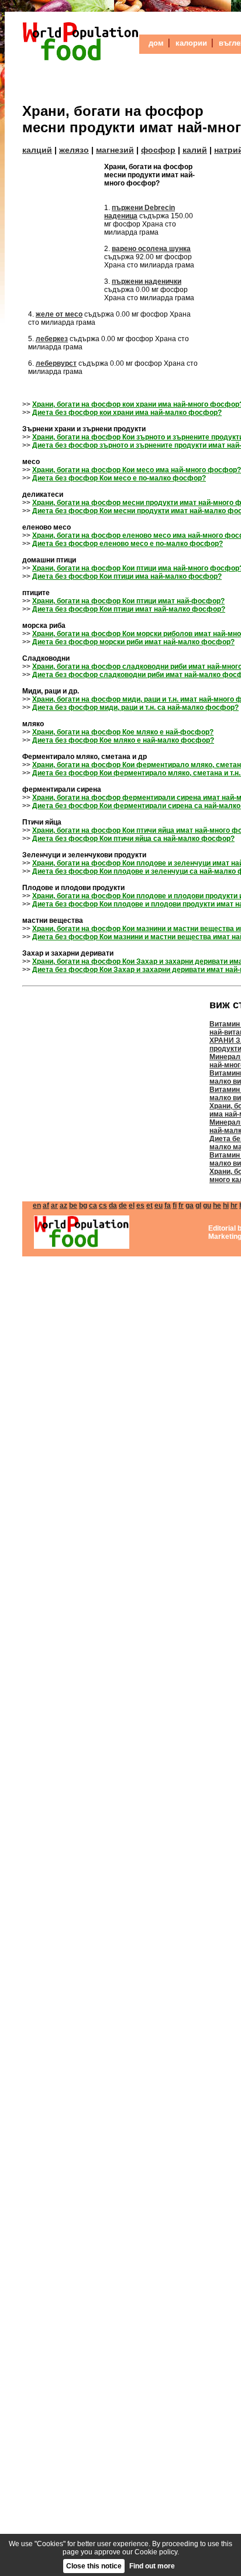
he (217, 1205)
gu (207, 1205)
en (37, 1205)
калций (37, 150)
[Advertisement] (63, 233)
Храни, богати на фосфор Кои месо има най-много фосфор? (137, 470)
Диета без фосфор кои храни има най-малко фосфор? (127, 413)
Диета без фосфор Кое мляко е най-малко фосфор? (123, 740)
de (123, 1205)
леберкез (52, 339)
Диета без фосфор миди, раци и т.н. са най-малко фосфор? (135, 707)
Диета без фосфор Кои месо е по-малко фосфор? (119, 478)
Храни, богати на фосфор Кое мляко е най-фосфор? (123, 732)
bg (83, 1205)
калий (195, 150)
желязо (74, 150)
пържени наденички (147, 281)
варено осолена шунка (151, 249)
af (46, 1205)
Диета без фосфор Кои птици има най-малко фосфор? (127, 576)
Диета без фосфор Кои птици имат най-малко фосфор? (129, 609)
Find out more (152, 2566)
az (63, 1205)
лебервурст (56, 363)
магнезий (115, 150)
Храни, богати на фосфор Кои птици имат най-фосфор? (128, 601)
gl (198, 1205)
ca (93, 1205)
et (149, 1205)
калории (191, 43)
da (113, 1205)
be (73, 1205)
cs (103, 1205)
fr (181, 1205)
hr (234, 1205)
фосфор (158, 150)
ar (54, 1205)
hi (226, 1205)
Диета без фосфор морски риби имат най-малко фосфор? (133, 642)
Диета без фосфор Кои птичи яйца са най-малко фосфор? (133, 839)
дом (156, 43)
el (132, 1205)
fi (175, 1205)
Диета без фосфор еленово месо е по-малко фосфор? (128, 544)
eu (159, 1205)
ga (190, 1205)
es (140, 1205)
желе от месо (59, 314)
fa (168, 1205)
